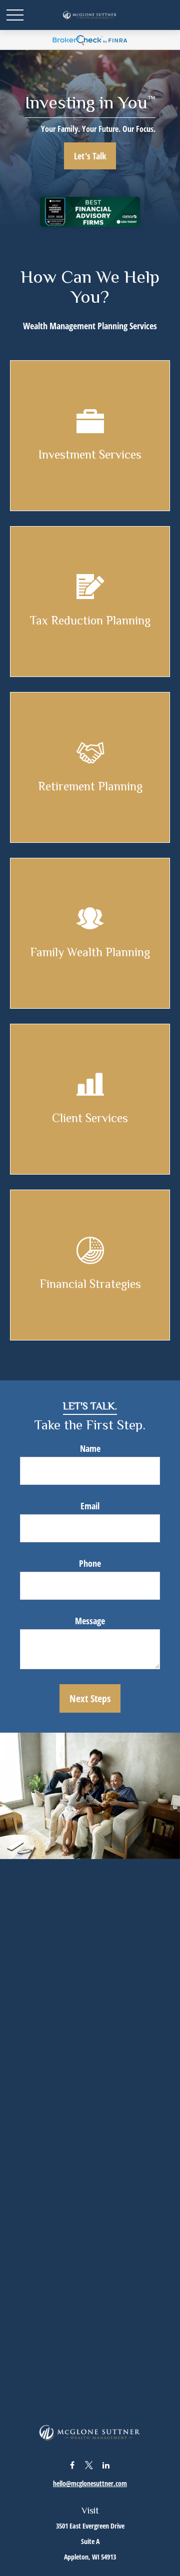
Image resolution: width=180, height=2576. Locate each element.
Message (90, 1621)
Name (90, 1448)
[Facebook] (72, 2465)
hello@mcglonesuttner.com (90, 2483)
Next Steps (90, 1698)
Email (90, 1506)
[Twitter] (89, 2465)
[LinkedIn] (106, 2465)
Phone (90, 1563)
